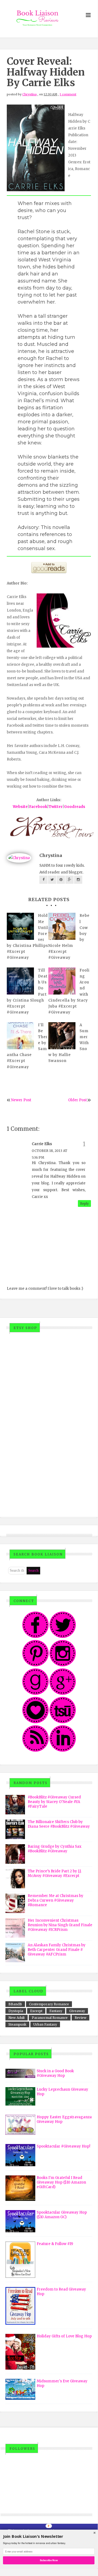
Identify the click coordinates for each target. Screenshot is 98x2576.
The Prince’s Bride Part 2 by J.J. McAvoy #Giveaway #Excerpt (55, 1873)
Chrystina (29, 94)
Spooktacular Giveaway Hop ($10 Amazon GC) (62, 2215)
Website (20, 807)
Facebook (38, 807)
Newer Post (21, 1100)
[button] (49, 2536)
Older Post (78, 1100)
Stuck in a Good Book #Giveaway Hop (55, 2073)
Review (80, 2018)
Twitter (56, 807)
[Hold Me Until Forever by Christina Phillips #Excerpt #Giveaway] (20, 926)
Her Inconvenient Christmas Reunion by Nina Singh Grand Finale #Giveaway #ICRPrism (60, 1925)
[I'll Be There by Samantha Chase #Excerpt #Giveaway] (20, 1036)
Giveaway (77, 2011)
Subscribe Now (49, 2560)
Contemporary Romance (49, 2004)
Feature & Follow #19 (55, 2244)
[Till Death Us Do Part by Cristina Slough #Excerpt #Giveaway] (20, 981)
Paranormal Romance (50, 2018)
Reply (84, 1203)
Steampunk (17, 2024)
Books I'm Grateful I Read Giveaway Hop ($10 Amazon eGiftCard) (61, 2182)
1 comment (68, 94)
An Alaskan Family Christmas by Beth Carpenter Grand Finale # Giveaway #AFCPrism (57, 1950)
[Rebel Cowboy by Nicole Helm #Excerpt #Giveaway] (62, 926)
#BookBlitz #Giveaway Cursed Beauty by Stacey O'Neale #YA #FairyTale (54, 1802)
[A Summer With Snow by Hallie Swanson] (62, 1036)
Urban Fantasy (45, 2024)
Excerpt (36, 2011)
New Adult (17, 2018)
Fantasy (56, 2011)
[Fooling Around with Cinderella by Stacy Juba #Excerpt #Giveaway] (62, 981)
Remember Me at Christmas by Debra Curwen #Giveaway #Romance (56, 1900)
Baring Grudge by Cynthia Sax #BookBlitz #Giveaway (55, 1849)
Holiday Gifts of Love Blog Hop (64, 2336)
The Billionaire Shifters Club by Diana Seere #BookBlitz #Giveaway (59, 1824)
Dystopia (16, 2011)
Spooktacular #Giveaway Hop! (63, 2146)
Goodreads (75, 807)
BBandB (15, 2004)
